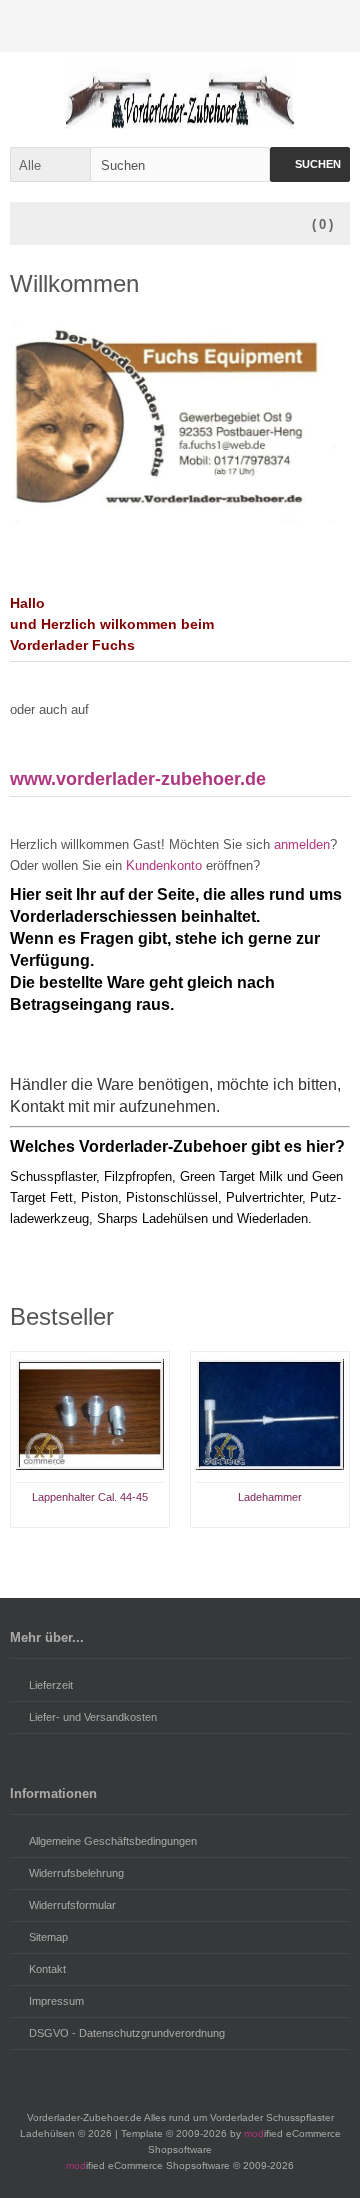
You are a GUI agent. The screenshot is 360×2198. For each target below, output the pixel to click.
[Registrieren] (329, 26)
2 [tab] (156, 1548)
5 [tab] (228, 1548)
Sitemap (48, 1937)
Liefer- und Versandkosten (93, 1717)
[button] (50, 164)
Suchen (310, 164)
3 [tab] (180, 1548)
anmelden (302, 844)
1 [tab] (132, 1548)
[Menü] (32, 225)
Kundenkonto (164, 865)
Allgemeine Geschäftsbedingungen (113, 1841)
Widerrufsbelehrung (76, 1873)
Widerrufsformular (72, 1905)
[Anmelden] (287, 26)
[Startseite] (245, 26)
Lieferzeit (51, 1685)
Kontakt (47, 1969)
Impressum (56, 2001)
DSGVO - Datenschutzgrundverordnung (127, 2033)
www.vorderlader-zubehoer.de (138, 779)
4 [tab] (204, 1548)
